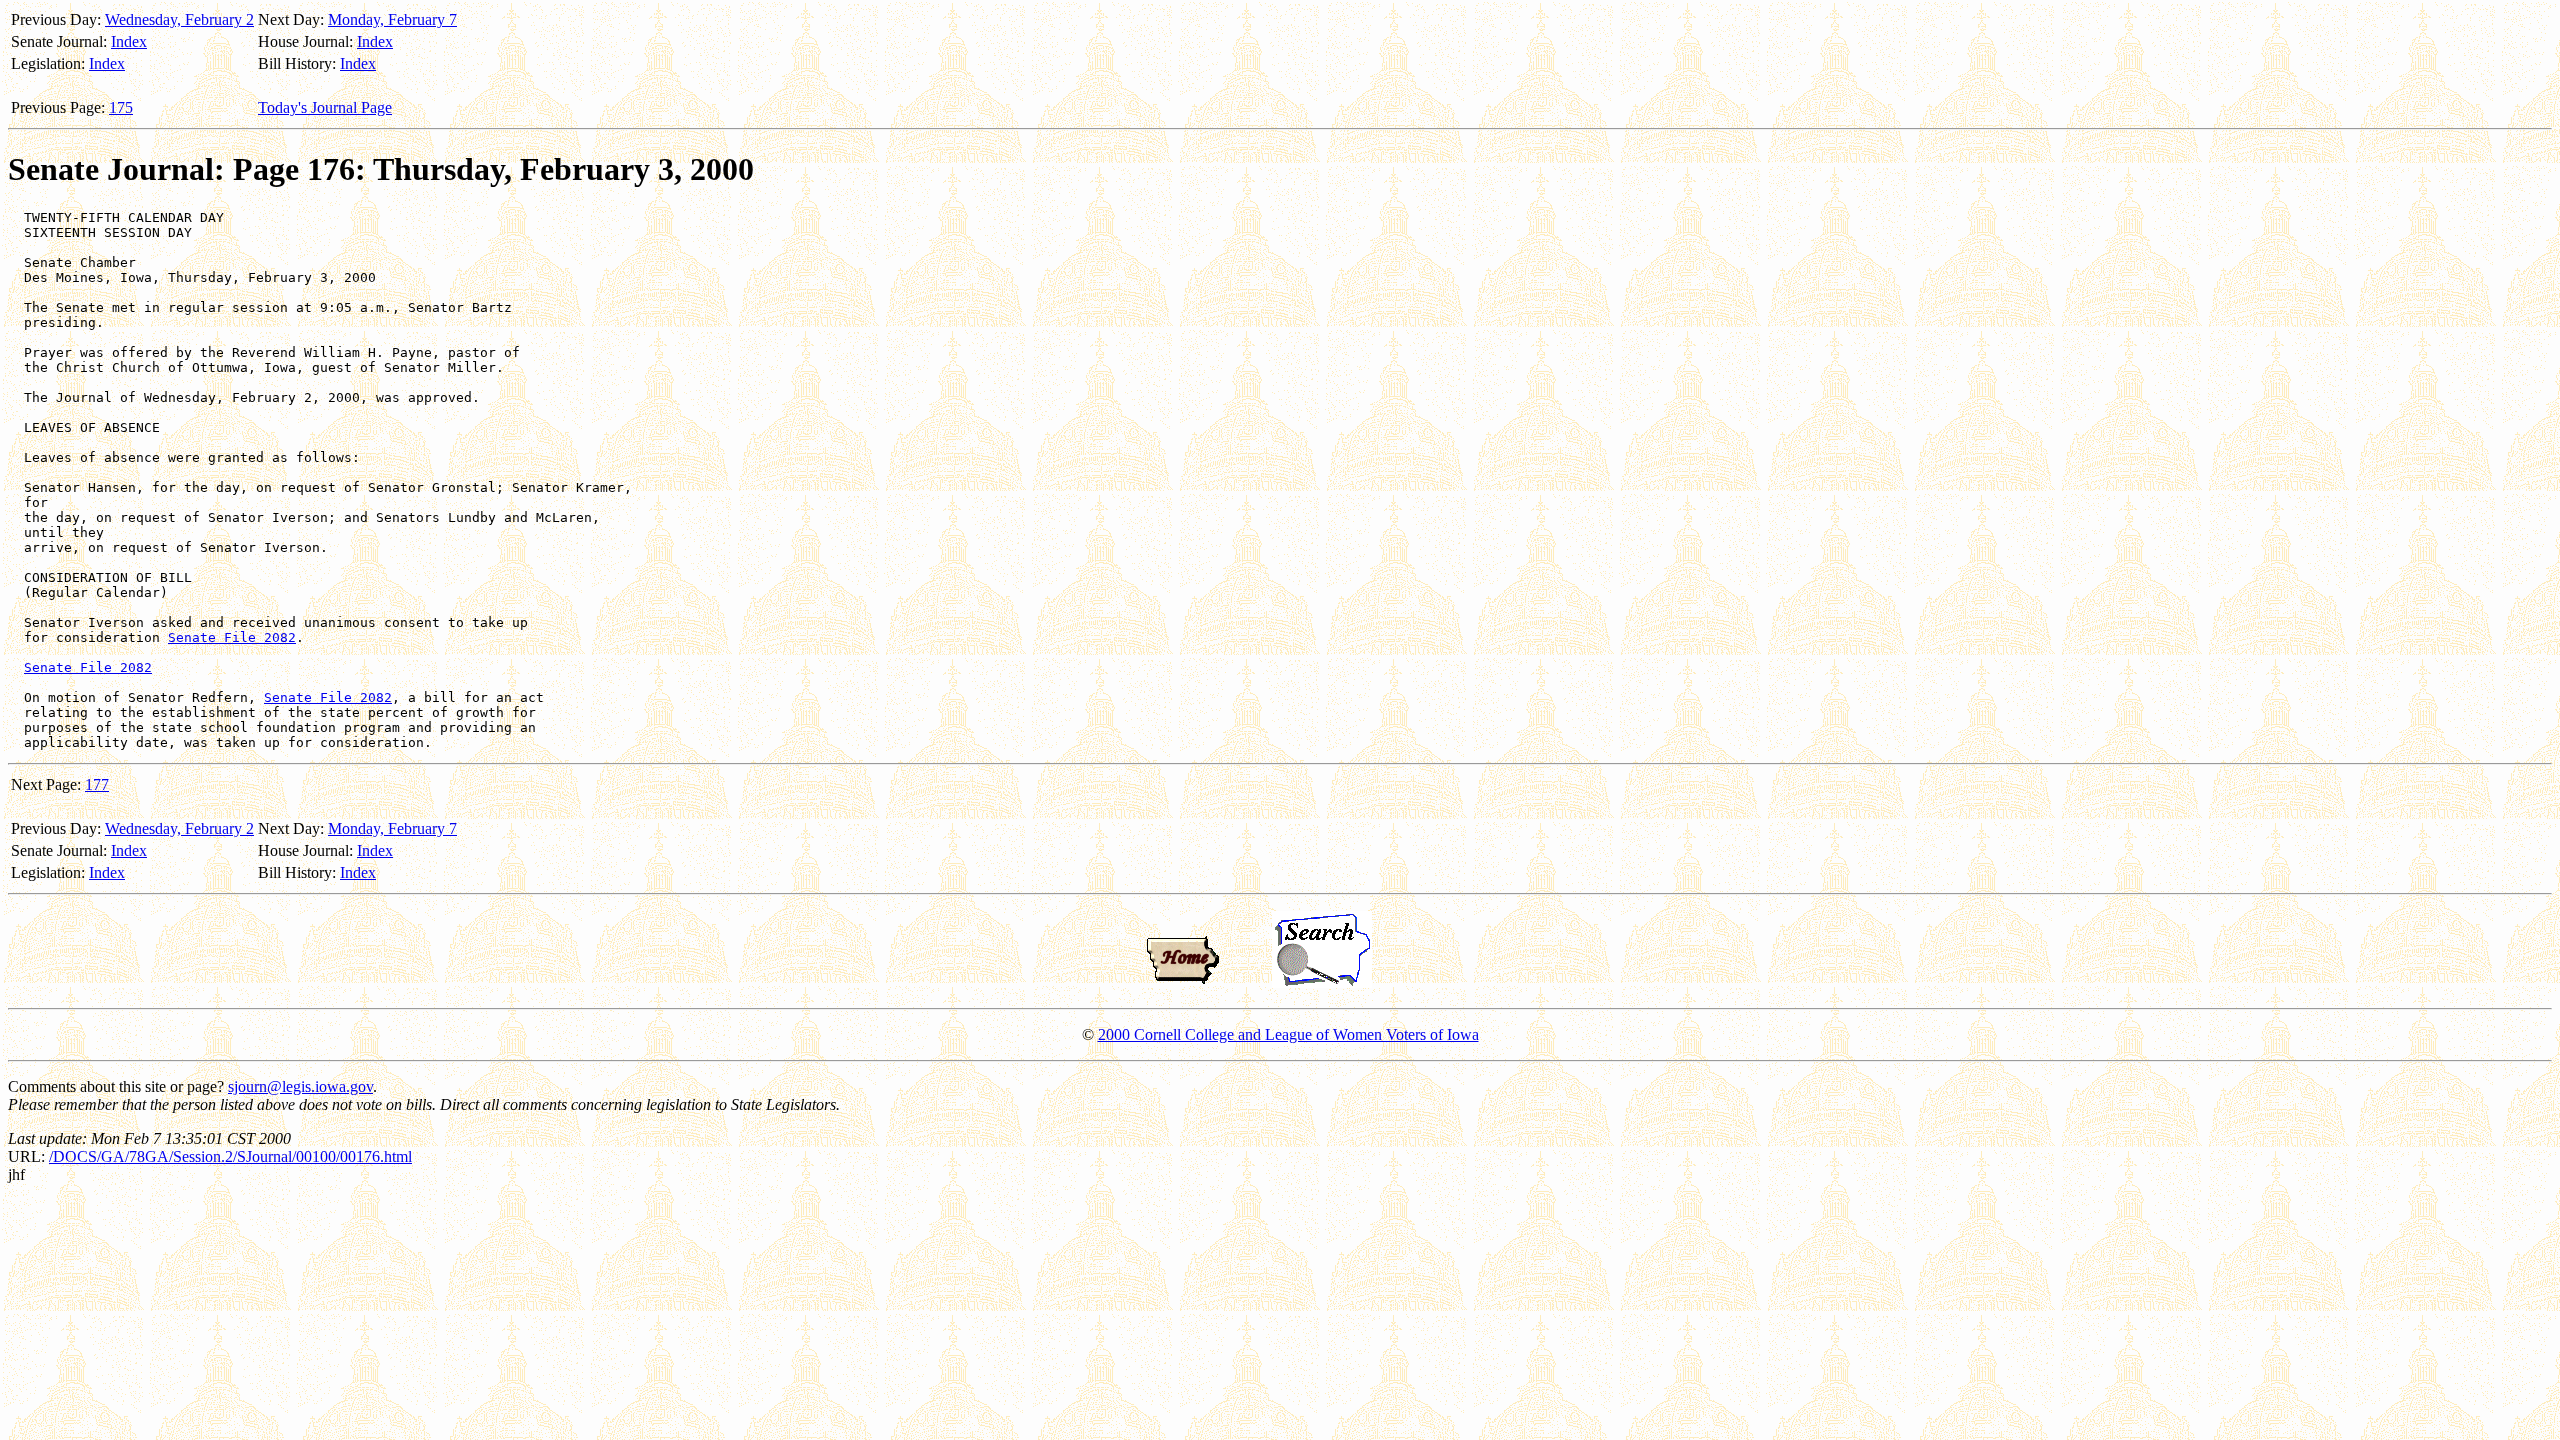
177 (97, 784)
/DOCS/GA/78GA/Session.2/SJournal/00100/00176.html (230, 1156)
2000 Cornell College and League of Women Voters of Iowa (1288, 1034)
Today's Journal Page (325, 107)
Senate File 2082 (232, 637)
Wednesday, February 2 (179, 19)
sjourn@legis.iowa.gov (300, 1086)
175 (121, 107)
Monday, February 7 (392, 19)
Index (129, 41)
